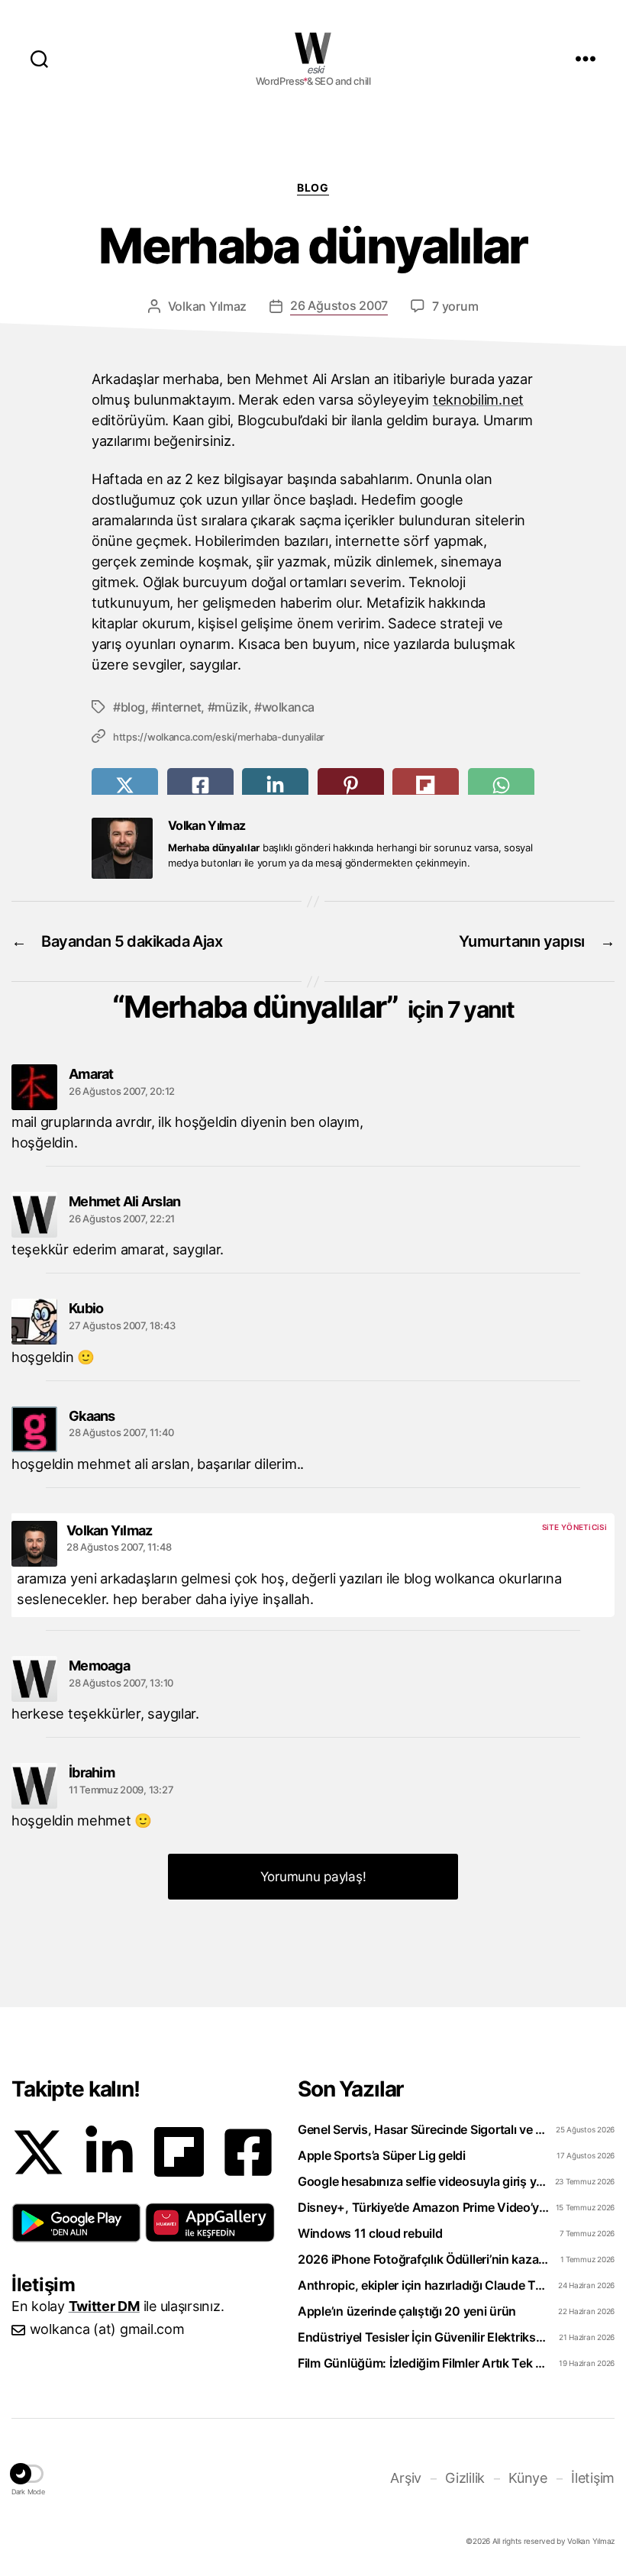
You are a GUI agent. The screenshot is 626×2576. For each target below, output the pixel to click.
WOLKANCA (313, 48)
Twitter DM (104, 2306)
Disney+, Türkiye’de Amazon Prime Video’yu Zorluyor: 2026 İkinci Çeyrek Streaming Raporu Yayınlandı (424, 2207)
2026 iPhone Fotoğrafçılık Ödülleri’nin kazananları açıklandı (424, 2259)
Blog (313, 187)
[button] (76, 2223)
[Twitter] (38, 2152)
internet (179, 707)
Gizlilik (465, 2478)
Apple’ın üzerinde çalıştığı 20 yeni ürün (407, 2311)
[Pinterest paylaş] (351, 785)
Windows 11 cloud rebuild (370, 2233)
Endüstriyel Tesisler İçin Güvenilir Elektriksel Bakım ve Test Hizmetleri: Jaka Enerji (424, 2337)
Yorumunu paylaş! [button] (313, 1877)
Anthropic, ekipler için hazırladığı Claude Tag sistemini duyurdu (424, 2285)
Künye (528, 2478)
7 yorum (455, 306)
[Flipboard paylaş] (426, 785)
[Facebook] (248, 2152)
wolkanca (288, 707)
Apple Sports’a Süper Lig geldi (382, 2155)
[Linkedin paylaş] (275, 785)
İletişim (593, 2478)
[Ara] (39, 58)
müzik (231, 707)
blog (133, 707)
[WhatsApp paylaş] (501, 785)
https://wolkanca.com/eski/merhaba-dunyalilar (219, 737)
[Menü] (586, 58)
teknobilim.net (478, 399)
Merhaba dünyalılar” (319, 1007)
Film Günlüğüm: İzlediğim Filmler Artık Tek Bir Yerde (424, 2363)
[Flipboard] (179, 2152)
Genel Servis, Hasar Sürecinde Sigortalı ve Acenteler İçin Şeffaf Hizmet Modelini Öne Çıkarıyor (424, 2129)
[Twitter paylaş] (125, 785)
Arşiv (406, 2478)
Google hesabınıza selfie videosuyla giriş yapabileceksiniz (424, 2181)
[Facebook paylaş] (200, 785)
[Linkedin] (109, 2152)
